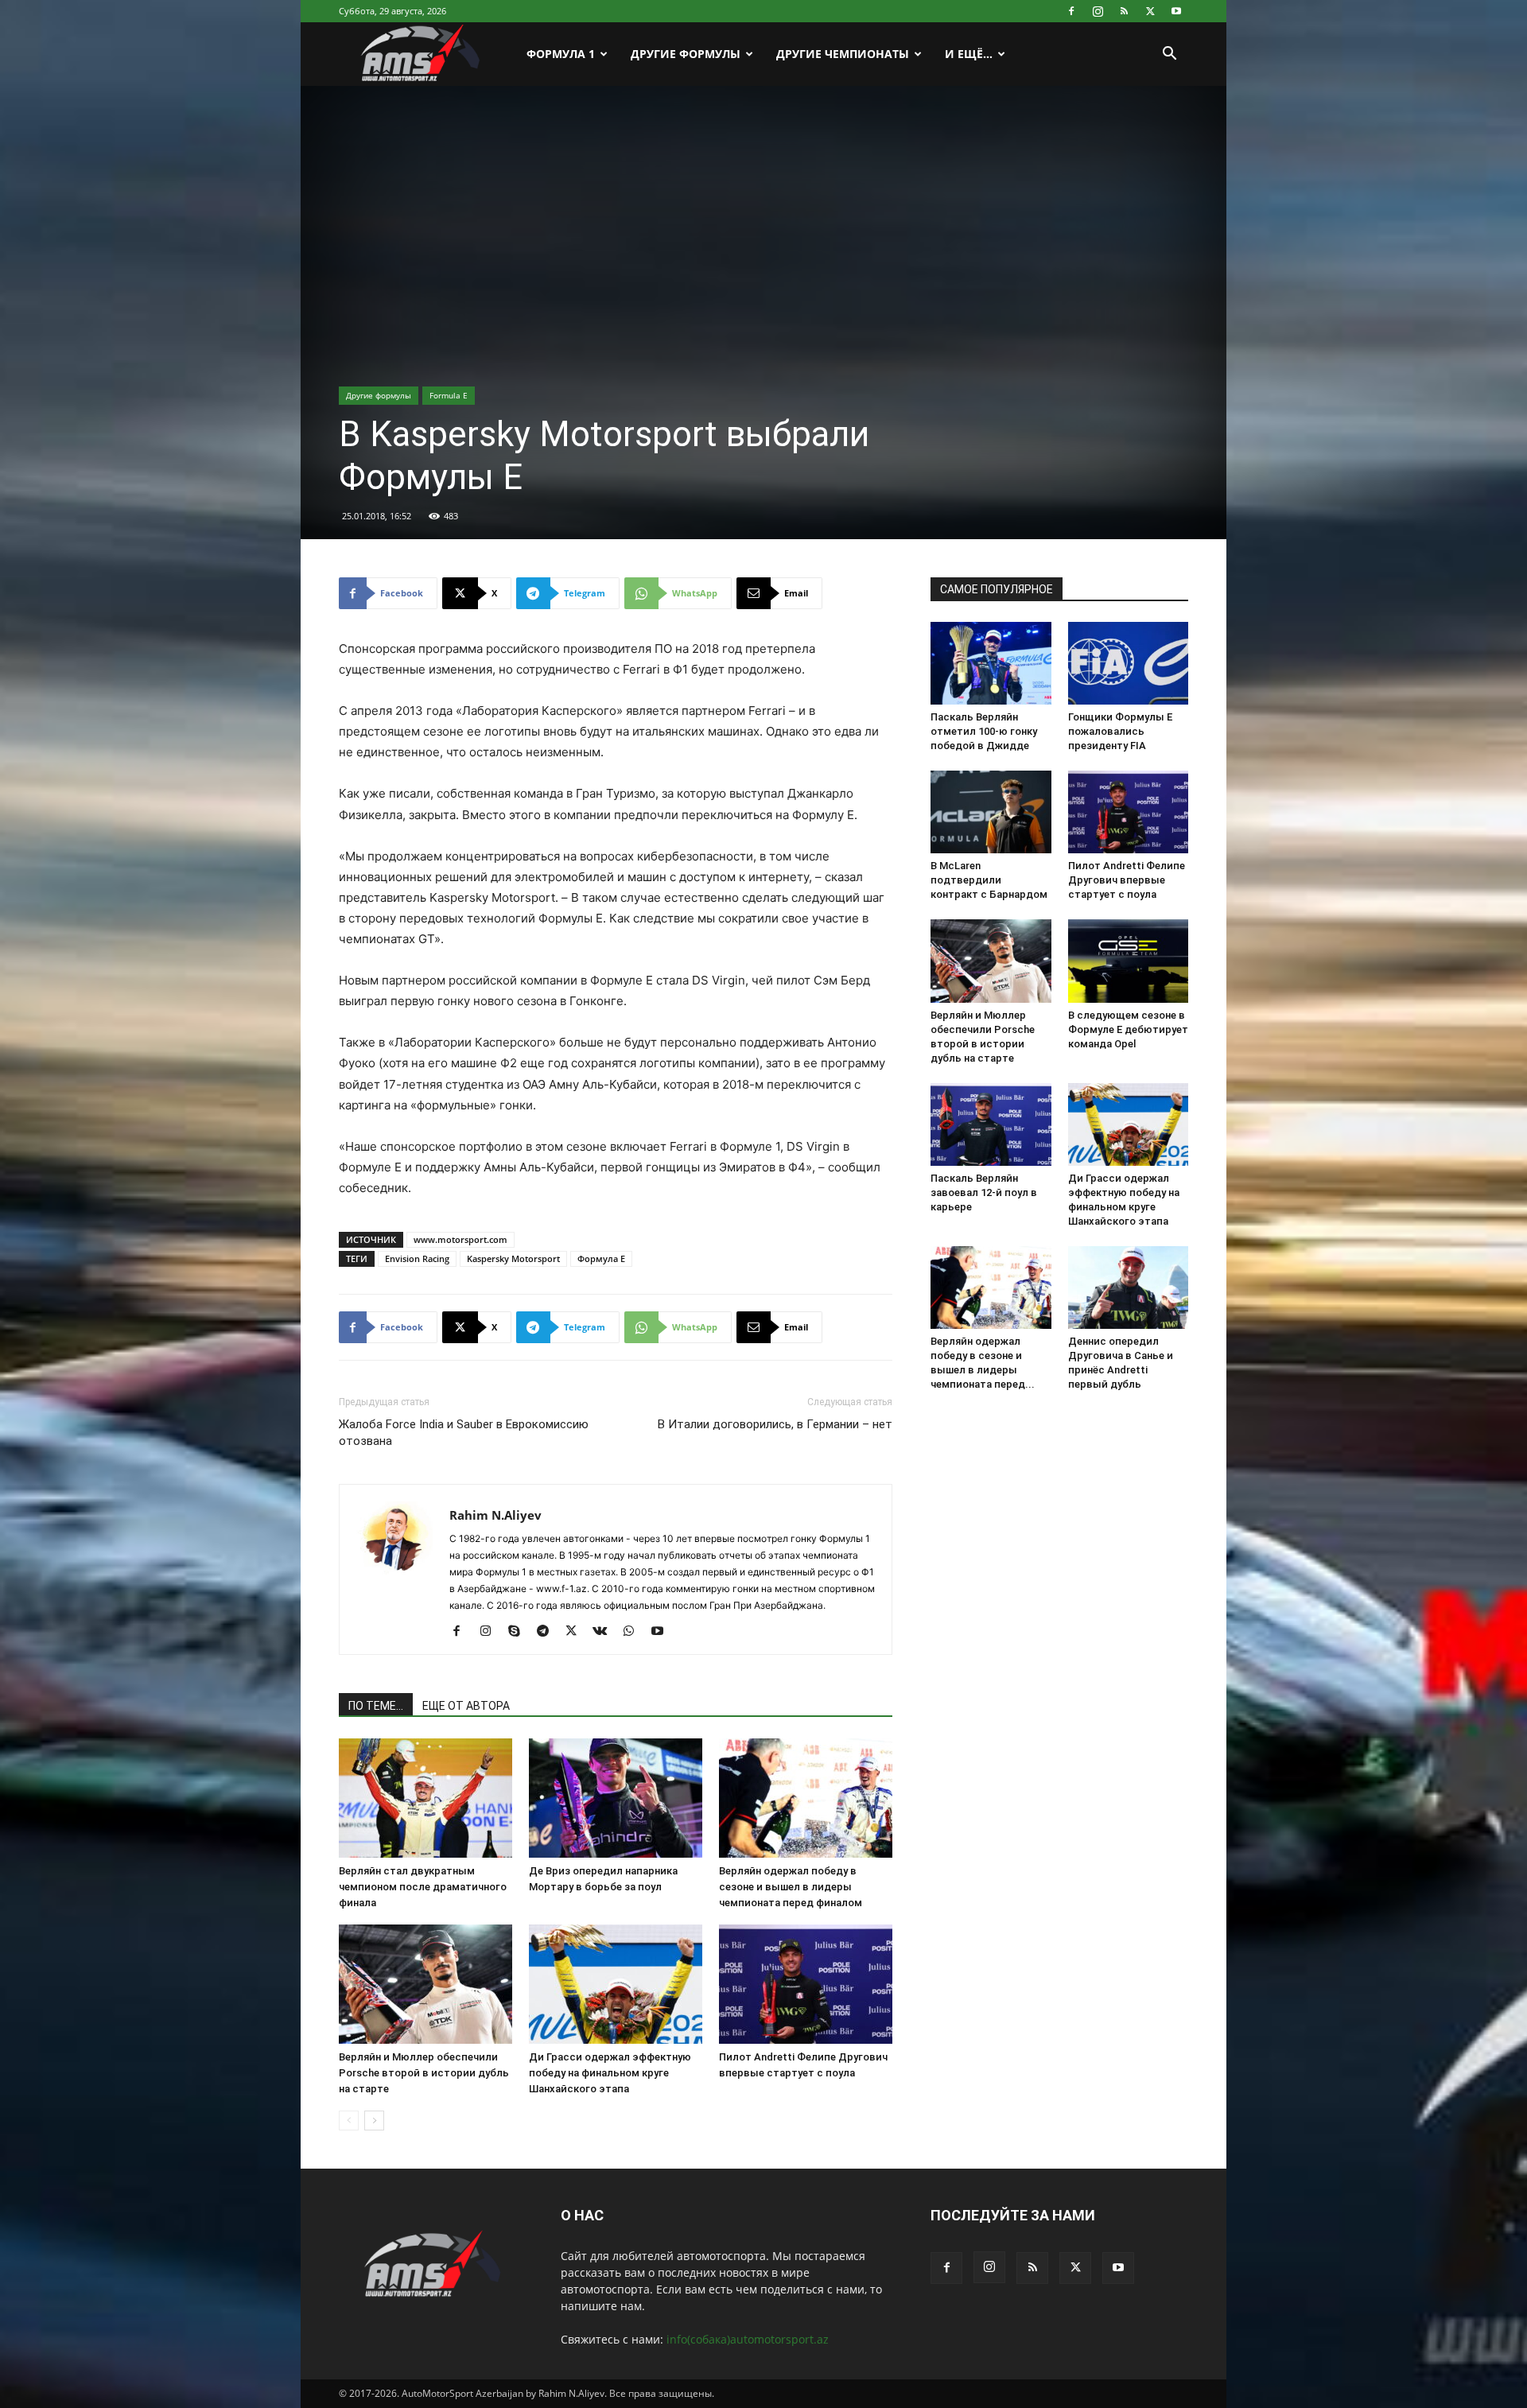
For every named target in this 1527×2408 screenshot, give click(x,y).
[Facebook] (1071, 11)
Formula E (449, 395)
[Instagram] (1098, 11)
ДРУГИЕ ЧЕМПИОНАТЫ (843, 54)
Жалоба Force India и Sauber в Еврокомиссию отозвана (464, 1433)
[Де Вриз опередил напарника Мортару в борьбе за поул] (616, 1798)
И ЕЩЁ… (969, 54)
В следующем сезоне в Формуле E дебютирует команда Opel (1128, 1029)
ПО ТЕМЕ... (376, 1706)
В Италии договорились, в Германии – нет (775, 1424)
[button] (1169, 55)
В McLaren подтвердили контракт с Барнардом (989, 880)
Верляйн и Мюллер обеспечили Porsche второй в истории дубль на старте (424, 2073)
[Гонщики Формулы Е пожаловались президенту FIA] (1129, 663)
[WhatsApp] (634, 1632)
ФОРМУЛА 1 (561, 54)
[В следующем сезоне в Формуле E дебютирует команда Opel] (1129, 961)
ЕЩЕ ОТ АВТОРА (466, 1706)
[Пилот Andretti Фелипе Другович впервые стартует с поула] (806, 1984)
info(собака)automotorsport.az (748, 2339)
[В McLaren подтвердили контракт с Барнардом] (991, 812)
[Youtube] (1176, 11)
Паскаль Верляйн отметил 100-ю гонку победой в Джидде (984, 731)
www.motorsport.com (460, 1239)
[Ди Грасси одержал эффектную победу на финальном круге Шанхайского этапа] (616, 1984)
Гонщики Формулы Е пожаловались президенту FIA (1120, 731)
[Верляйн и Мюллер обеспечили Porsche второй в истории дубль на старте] (425, 1984)
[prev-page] (349, 2121)
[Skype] (520, 1632)
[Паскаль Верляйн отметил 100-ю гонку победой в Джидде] (991, 663)
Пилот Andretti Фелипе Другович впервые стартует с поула (1127, 880)
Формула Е (601, 1258)
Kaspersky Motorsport (513, 1258)
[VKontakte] (606, 1632)
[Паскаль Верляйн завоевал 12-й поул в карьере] (991, 1124)
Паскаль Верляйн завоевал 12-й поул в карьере (984, 1192)
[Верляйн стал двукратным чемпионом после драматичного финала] (425, 1798)
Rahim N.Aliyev (495, 1515)
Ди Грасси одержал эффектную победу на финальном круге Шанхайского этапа (610, 2073)
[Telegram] (548, 1632)
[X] (1150, 11)
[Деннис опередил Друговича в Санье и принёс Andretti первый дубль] (1129, 1288)
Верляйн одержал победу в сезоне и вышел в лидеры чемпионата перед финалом (791, 1887)
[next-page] (374, 2121)
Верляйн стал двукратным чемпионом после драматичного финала (423, 1887)
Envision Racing (417, 1258)
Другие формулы (379, 395)
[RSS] (1124, 11)
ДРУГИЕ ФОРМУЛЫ (686, 54)
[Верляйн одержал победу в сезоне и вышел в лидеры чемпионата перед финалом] (806, 1798)
